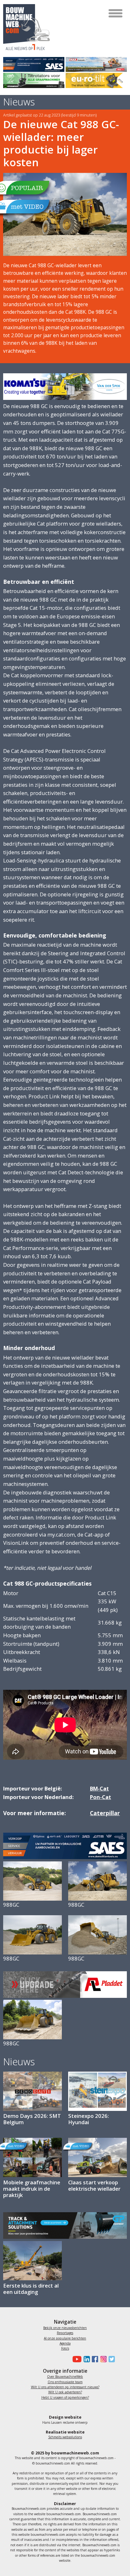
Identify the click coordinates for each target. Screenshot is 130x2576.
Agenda (65, 2343)
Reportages (65, 2333)
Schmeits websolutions (65, 2437)
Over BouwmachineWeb (65, 2377)
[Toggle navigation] (116, 13)
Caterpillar (105, 1813)
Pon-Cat (100, 1797)
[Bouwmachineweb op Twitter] (111, 2359)
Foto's (65, 2348)
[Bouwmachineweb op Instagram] (102, 2359)
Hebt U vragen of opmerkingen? (65, 2397)
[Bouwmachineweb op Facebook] (94, 2359)
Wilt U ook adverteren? (65, 2392)
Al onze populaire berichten (65, 2338)
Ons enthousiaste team (65, 2382)
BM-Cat (99, 1788)
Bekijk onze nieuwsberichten (65, 2328)
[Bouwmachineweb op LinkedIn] (86, 2359)
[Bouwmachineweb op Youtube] (76, 2359)
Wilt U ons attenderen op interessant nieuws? (65, 2387)
